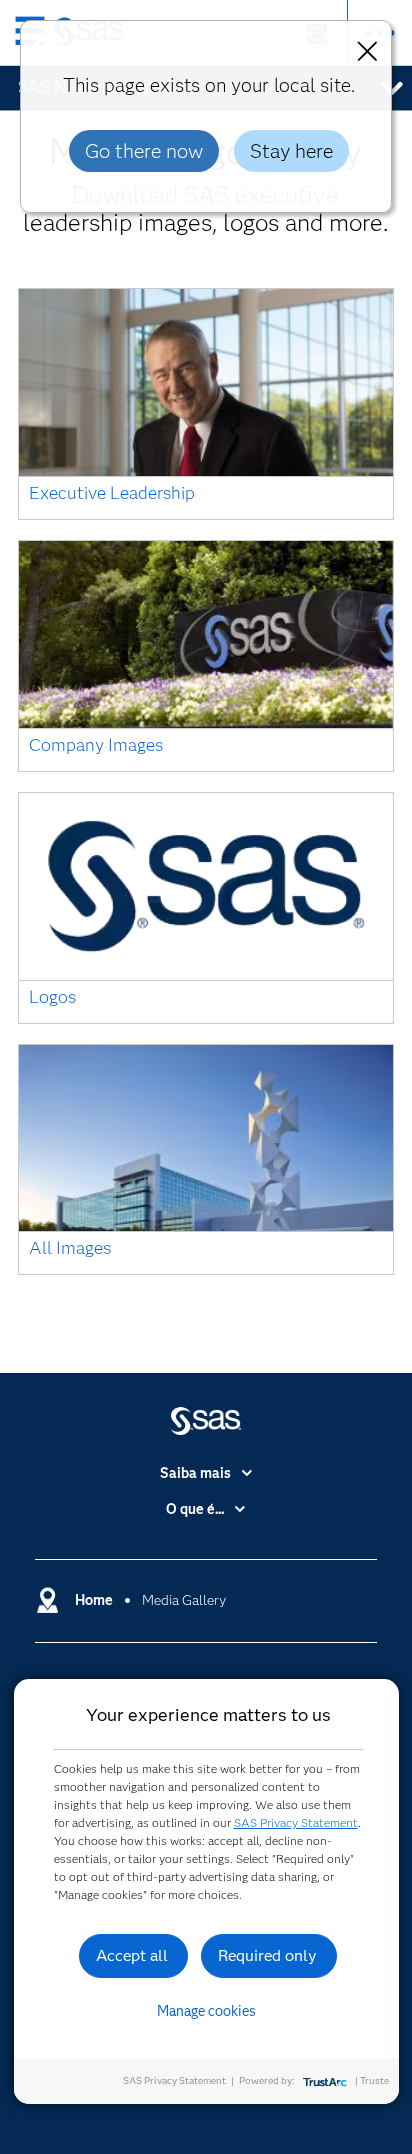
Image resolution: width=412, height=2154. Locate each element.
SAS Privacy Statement (296, 1822)
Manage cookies (206, 2011)
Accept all (132, 1955)
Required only (267, 1955)
